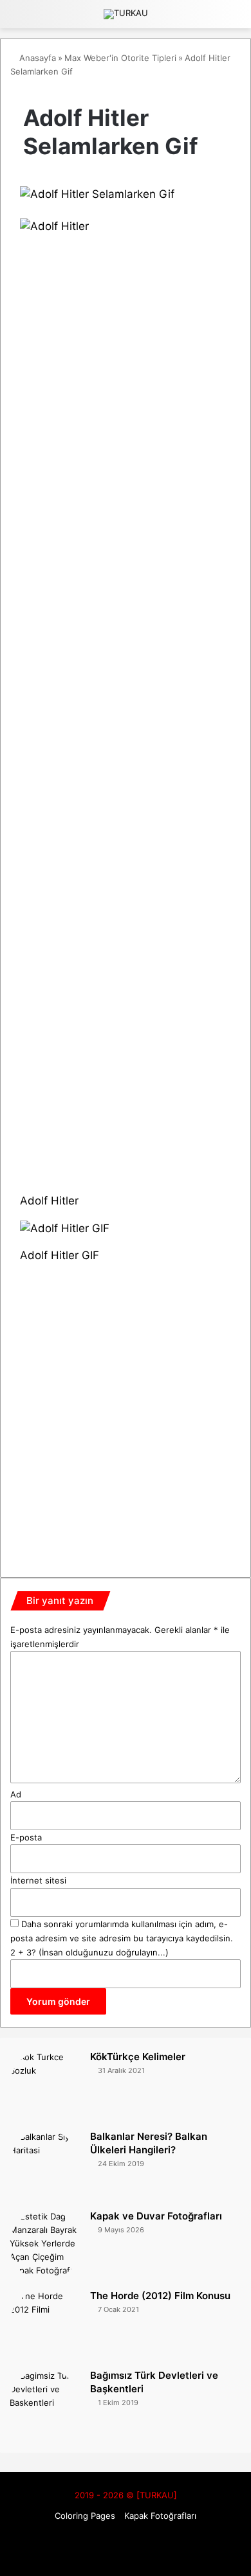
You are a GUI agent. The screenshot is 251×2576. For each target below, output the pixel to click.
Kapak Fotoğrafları (160, 2516)
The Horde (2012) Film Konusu (160, 2296)
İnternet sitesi (38, 1880)
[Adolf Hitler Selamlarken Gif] (97, 194)
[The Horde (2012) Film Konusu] (45, 2325)
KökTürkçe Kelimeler (138, 2057)
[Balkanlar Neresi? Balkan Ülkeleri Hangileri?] (45, 2166)
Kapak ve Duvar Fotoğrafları (156, 2216)
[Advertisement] (126, 1408)
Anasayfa (36, 58)
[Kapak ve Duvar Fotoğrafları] (45, 2245)
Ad (16, 1794)
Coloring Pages (85, 2516)
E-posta (26, 1837)
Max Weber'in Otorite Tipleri (120, 58)
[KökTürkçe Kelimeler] (45, 2086)
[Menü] (235, 19)
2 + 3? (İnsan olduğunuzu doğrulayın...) (89, 1952)
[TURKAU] (126, 14)
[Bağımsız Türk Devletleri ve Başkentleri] (45, 2404)
